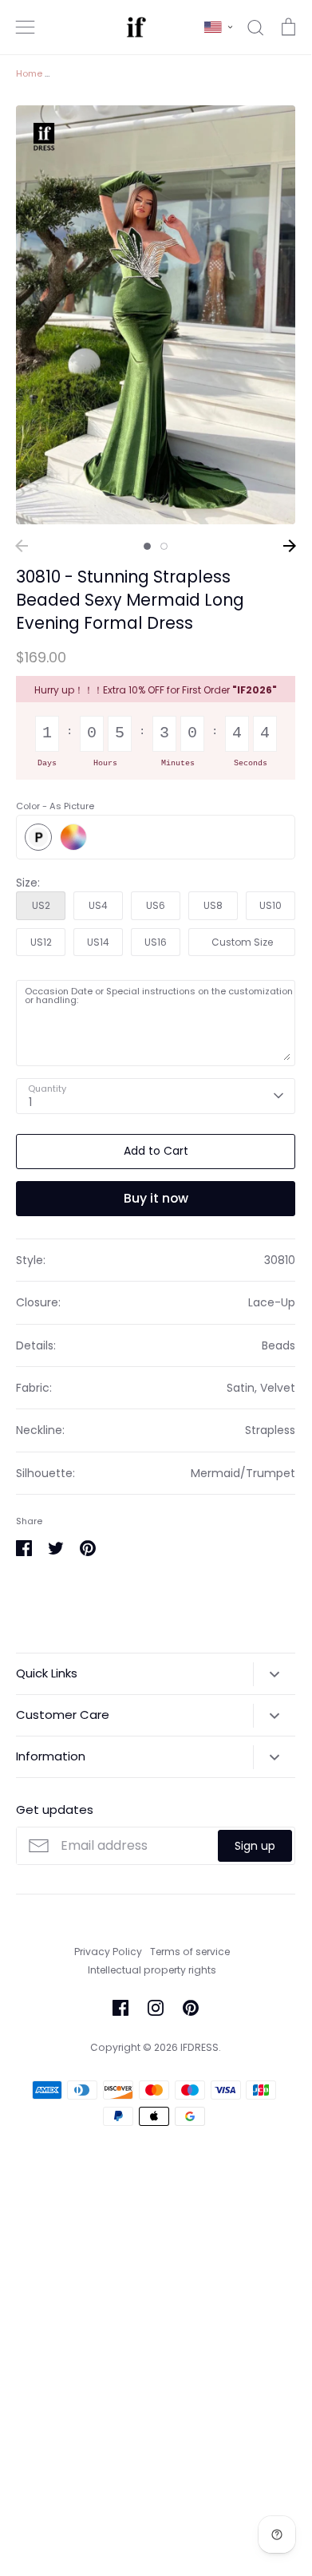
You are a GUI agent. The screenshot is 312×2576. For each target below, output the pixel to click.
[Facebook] (120, 2008)
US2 (41, 905)
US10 (271, 905)
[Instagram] (156, 2008)
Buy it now (156, 1198)
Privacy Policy (108, 1952)
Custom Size (242, 942)
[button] (219, 27)
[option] (156, 315)
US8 (213, 905)
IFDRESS (199, 2047)
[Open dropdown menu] (274, 1674)
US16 (156, 942)
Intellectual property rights (152, 1970)
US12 (41, 942)
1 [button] (147, 546)
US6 (156, 905)
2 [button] (164, 546)
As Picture (38, 837)
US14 (98, 942)
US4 (98, 905)
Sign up (255, 1846)
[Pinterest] (191, 2008)
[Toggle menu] (26, 27)
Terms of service (190, 1952)
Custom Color (73, 837)
